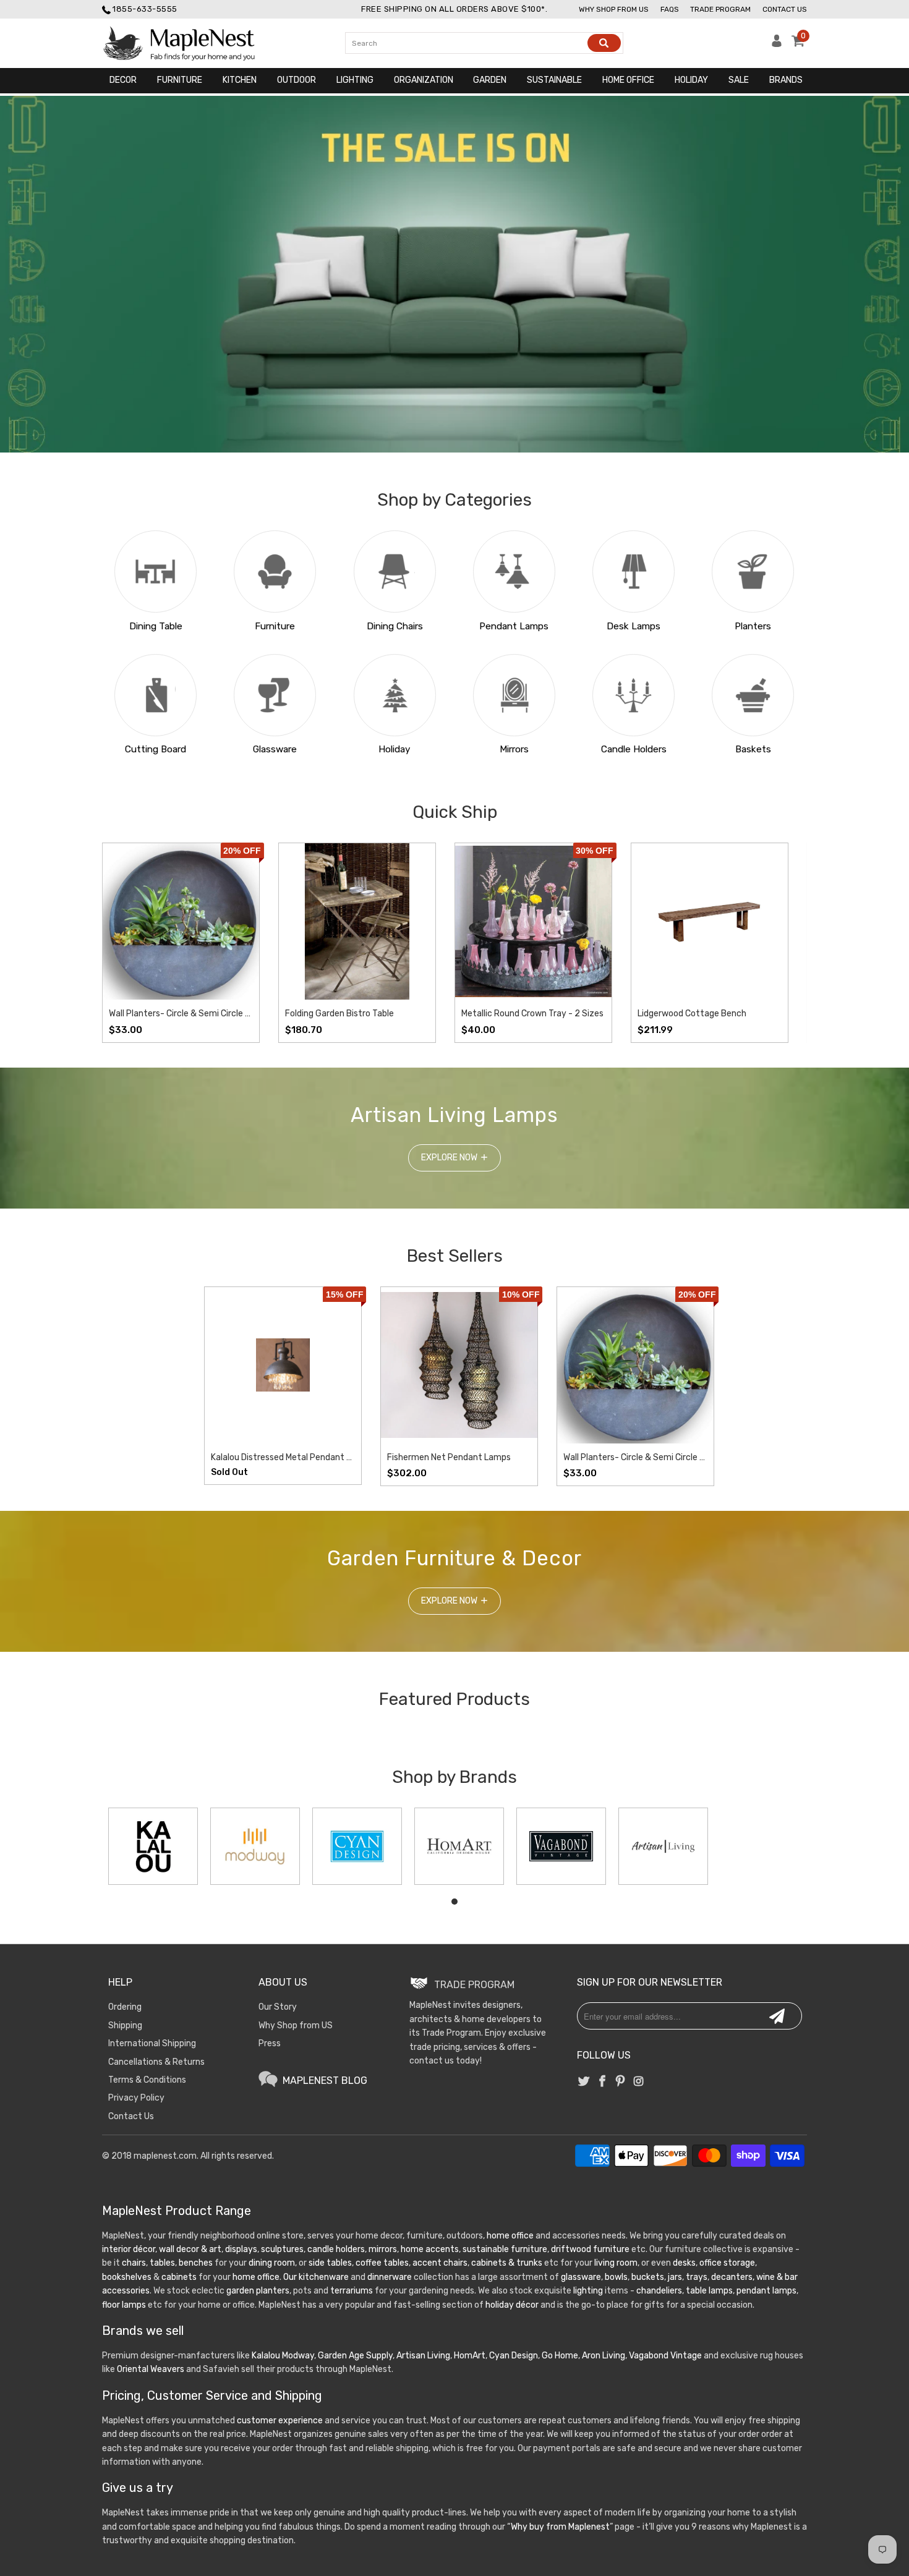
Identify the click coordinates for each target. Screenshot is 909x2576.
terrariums (352, 2291)
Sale (739, 80)
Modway (298, 2356)
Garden (490, 80)
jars (674, 2277)
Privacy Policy (136, 2098)
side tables (330, 2263)
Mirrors (514, 749)
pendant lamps (766, 2291)
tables (162, 2263)
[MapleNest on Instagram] (638, 2082)
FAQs (670, 9)
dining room (272, 2263)
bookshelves (127, 2277)
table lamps (709, 2291)
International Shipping (152, 2043)
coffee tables (382, 2263)
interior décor (129, 2249)
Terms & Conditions (147, 2080)
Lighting (355, 80)
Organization (424, 80)
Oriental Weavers (151, 2369)
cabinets (179, 2277)
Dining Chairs (395, 626)
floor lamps (124, 2305)
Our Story (278, 2007)
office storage (727, 2263)
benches (196, 2263)
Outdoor (297, 80)
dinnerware (390, 2277)
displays (241, 2249)
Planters (753, 626)
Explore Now (449, 1158)
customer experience (280, 2421)
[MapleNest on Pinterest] (620, 2082)
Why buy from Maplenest (560, 2527)
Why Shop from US (296, 2026)
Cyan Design (514, 2356)
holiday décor (512, 2305)
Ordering (125, 2007)
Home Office (628, 80)
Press (270, 2043)
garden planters (258, 2291)
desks (684, 2263)
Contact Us (785, 9)
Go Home (560, 2356)
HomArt (470, 2356)
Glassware (275, 749)
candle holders (336, 2249)
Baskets (753, 749)
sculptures (282, 2249)
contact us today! (446, 2061)
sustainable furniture (505, 2249)
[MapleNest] (190, 43)
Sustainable (554, 80)
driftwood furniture (590, 2249)
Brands (786, 80)
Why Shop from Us (614, 9)
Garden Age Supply (355, 2356)
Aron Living (604, 2356)
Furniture (180, 80)
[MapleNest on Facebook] (602, 2082)
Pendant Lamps (514, 626)
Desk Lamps (634, 626)
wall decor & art (189, 2249)
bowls (616, 2277)
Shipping (125, 2026)
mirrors (382, 2249)
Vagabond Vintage (665, 2356)
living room (616, 2263)
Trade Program (720, 9)
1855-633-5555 (145, 9)
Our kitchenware (316, 2277)
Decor (123, 80)
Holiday (691, 80)
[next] (785, 943)
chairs (134, 2263)
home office (510, 2236)
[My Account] (777, 44)
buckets (648, 2277)
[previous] (124, 943)
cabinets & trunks (507, 2263)
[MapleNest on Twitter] (584, 2082)
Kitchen (240, 80)
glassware (581, 2277)
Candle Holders (634, 749)
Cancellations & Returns (156, 2062)
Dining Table (156, 626)
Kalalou (266, 2356)
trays (697, 2277)
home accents (430, 2249)
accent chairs (440, 2263)
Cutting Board (156, 749)
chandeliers (659, 2291)
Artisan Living (423, 2356)
